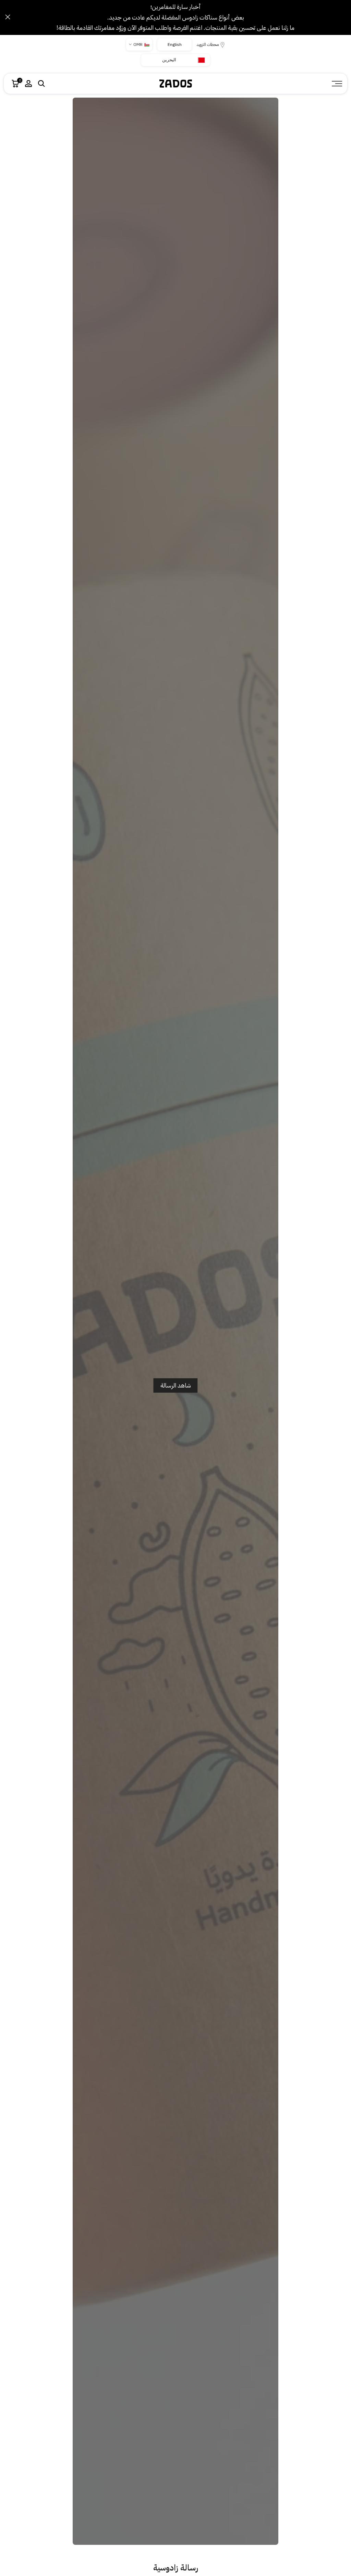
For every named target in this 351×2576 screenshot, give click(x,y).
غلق (343, 17)
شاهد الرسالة (176, 1385)
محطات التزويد (208, 45)
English (174, 45)
